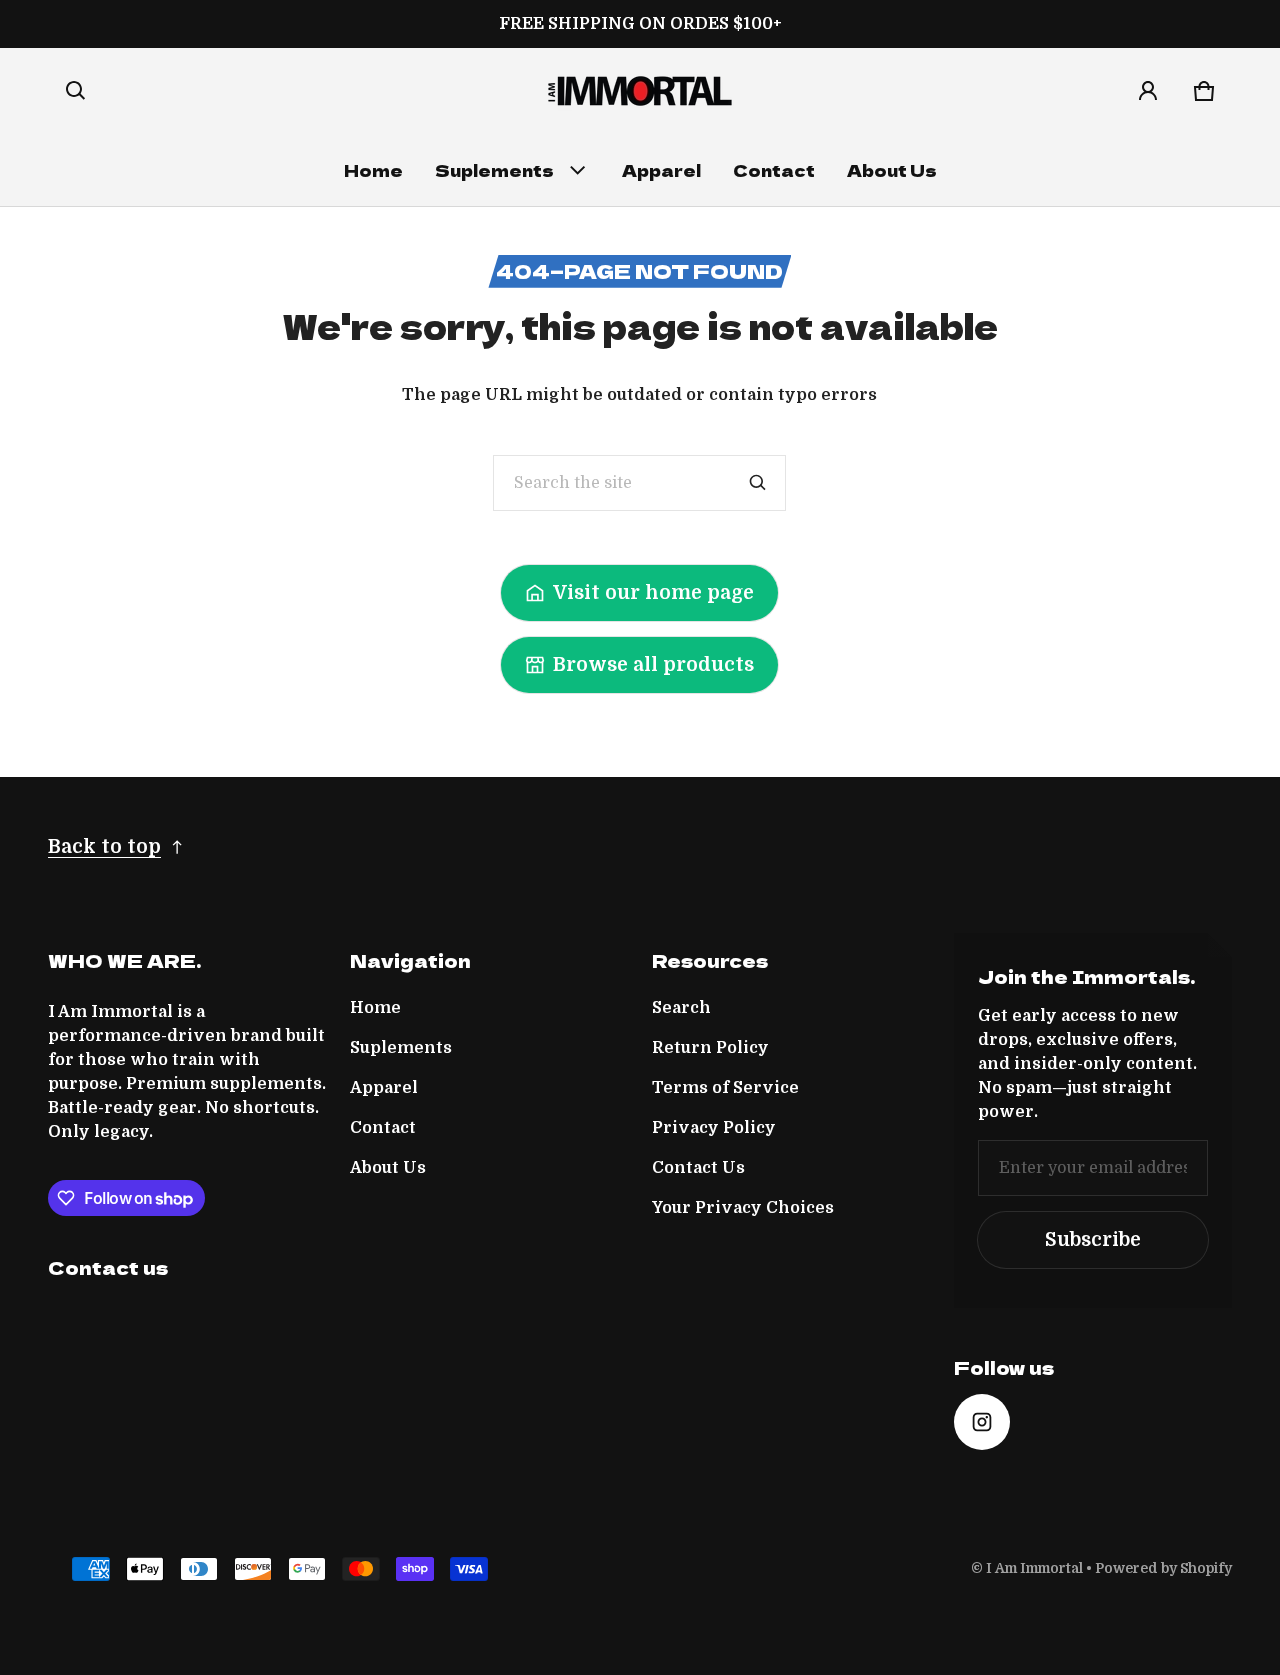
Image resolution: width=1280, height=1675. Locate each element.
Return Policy (710, 1048)
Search (681, 1008)
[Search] (758, 483)
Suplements (494, 170)
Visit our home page (653, 593)
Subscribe (1093, 1240)
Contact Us (698, 1168)
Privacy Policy (714, 1128)
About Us (892, 170)
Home (373, 170)
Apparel (661, 170)
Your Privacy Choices (743, 1208)
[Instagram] (982, 1422)
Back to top (104, 847)
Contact (774, 170)
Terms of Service (725, 1088)
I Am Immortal (1034, 1568)
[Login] (1148, 91)
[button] (76, 91)
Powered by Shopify (1163, 1568)
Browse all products (653, 665)
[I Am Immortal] (640, 91)
